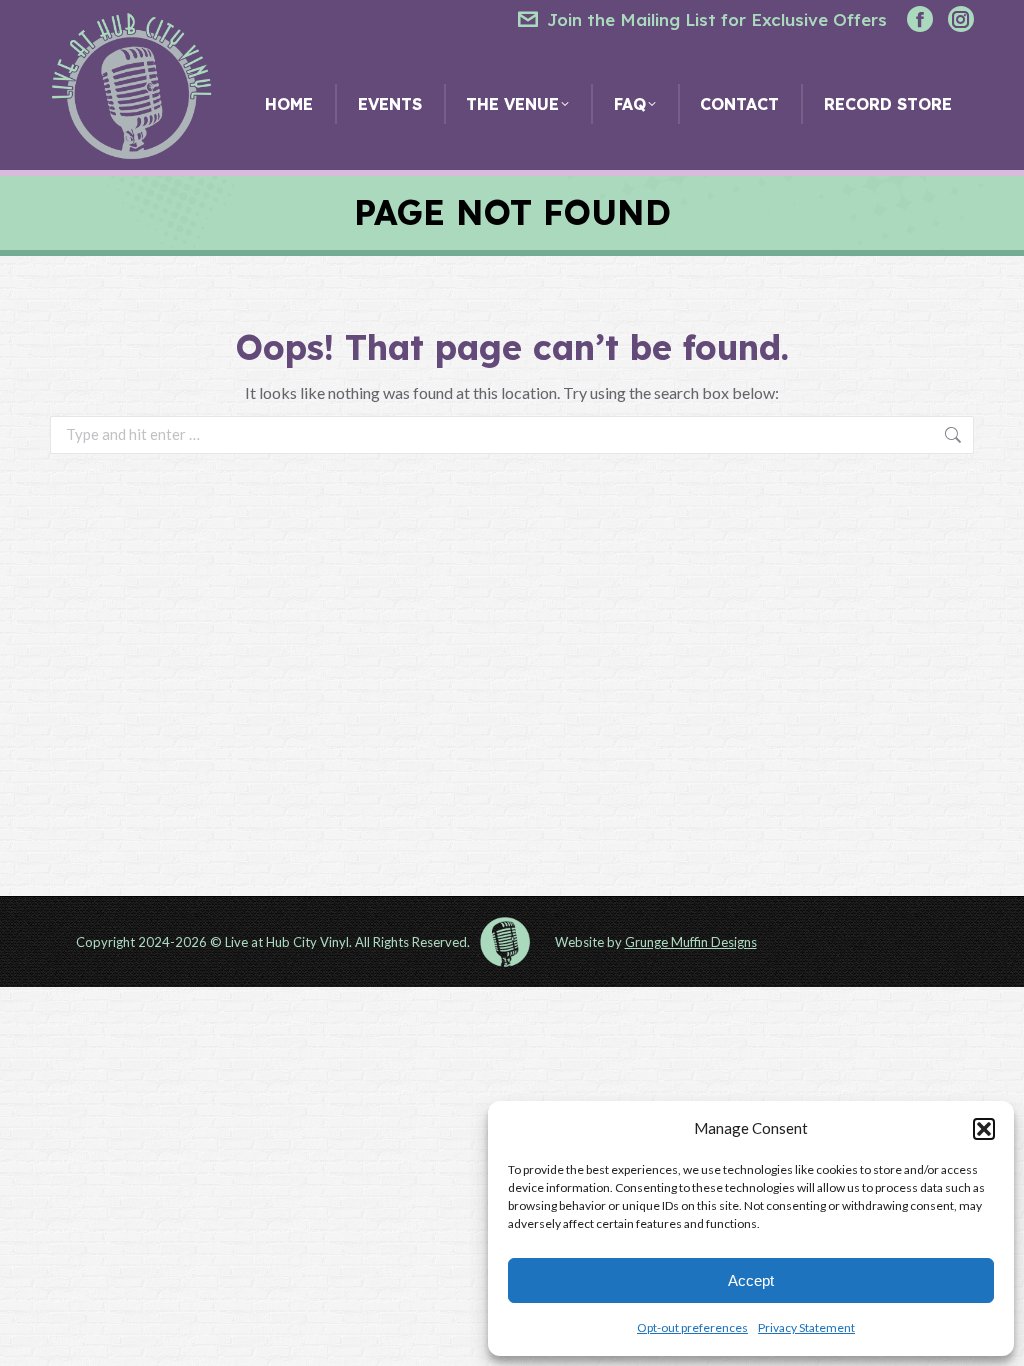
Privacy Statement (806, 1327)
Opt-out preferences (692, 1327)
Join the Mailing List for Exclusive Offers (717, 19)
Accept (751, 1280)
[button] (984, 1129)
